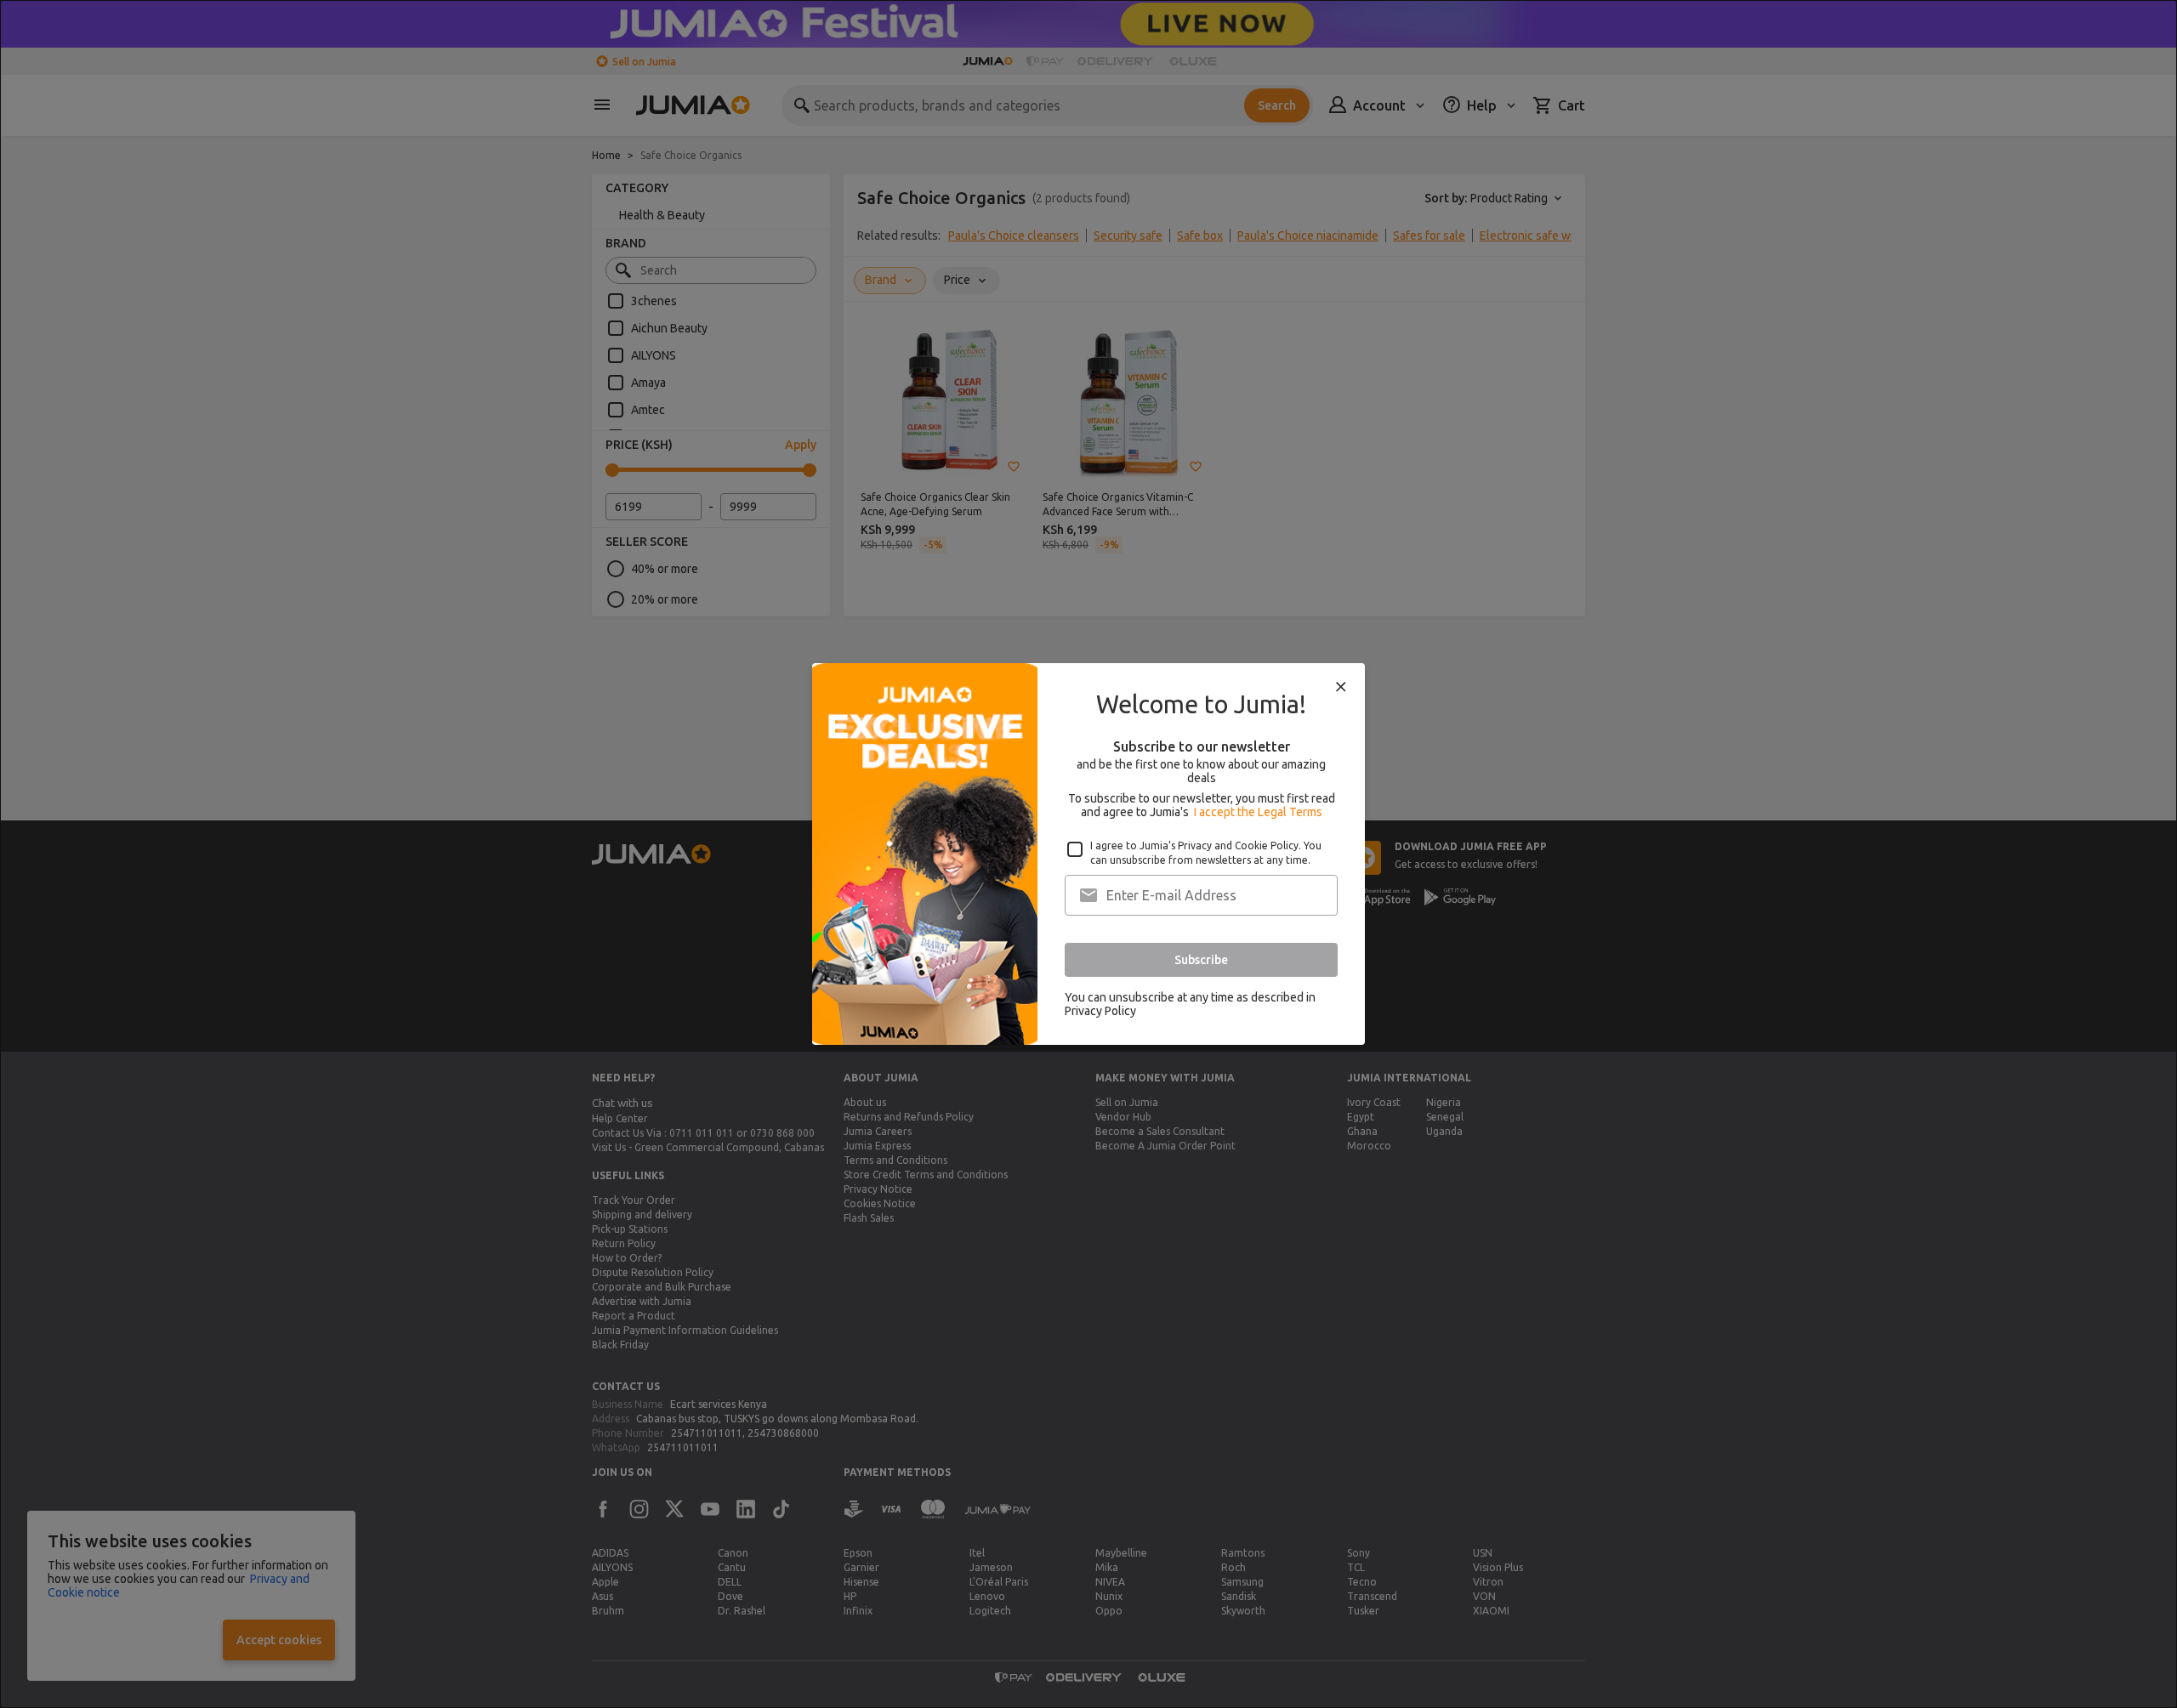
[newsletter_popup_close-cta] (1341, 687)
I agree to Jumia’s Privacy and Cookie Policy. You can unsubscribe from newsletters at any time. (1206, 853)
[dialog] (1088, 854)
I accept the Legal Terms (1258, 812)
